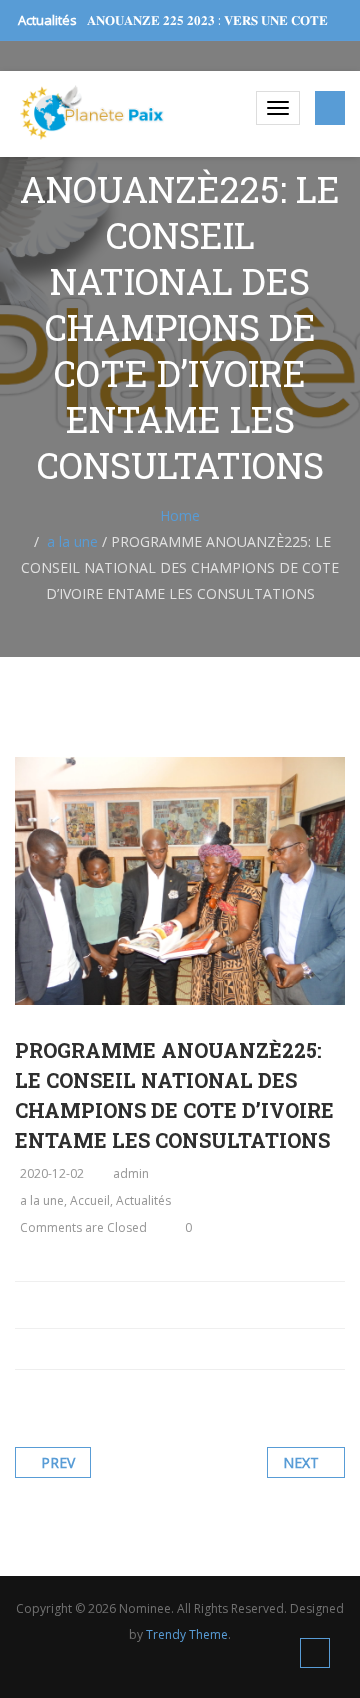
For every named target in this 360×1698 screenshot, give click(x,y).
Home (180, 515)
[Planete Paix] (92, 112)
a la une (72, 541)
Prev (58, 1462)
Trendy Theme (187, 1634)
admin (131, 1173)
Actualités (143, 1200)
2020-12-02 (52, 1173)
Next (301, 1462)
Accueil (90, 1200)
